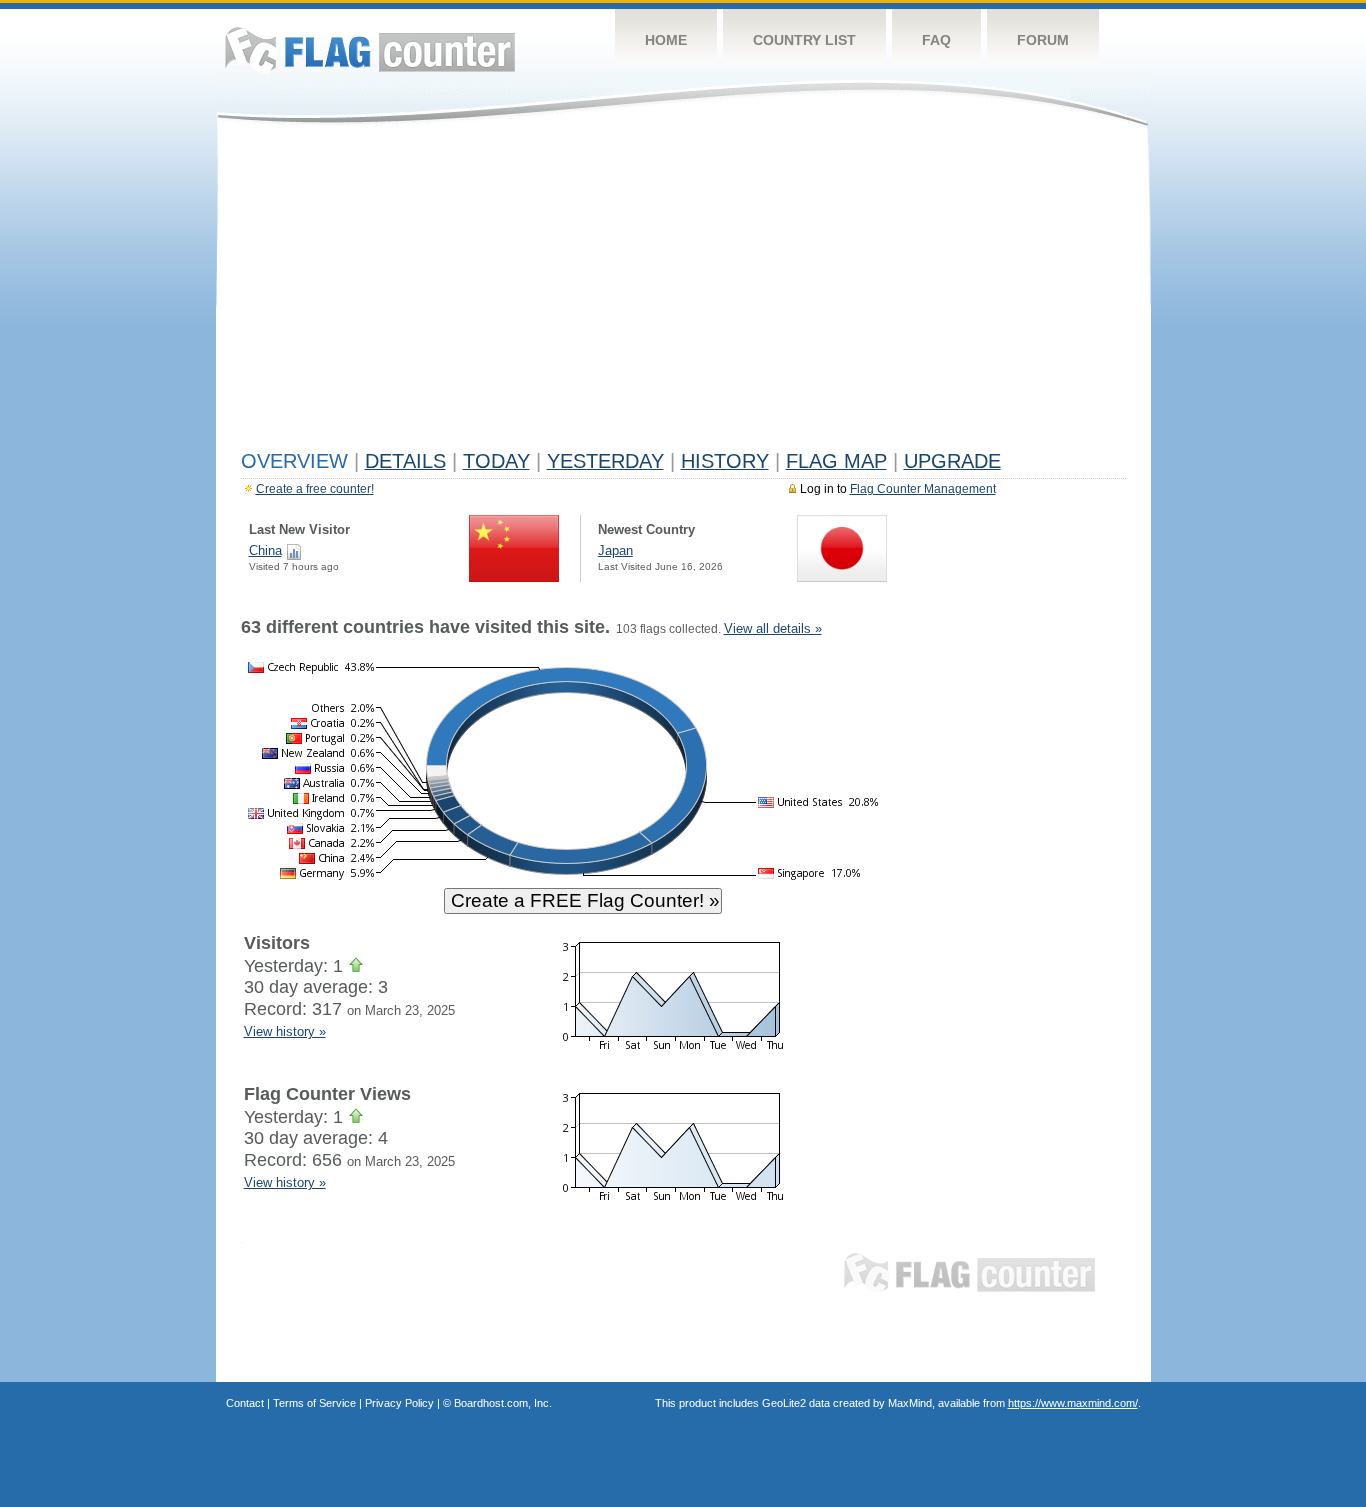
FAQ (936, 40)
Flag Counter (370, 49)
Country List (804, 40)
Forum (1043, 40)
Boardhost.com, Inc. (503, 1403)
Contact (245, 1403)
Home (666, 40)
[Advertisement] (683, 292)
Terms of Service (314, 1403)
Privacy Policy (399, 1403)
